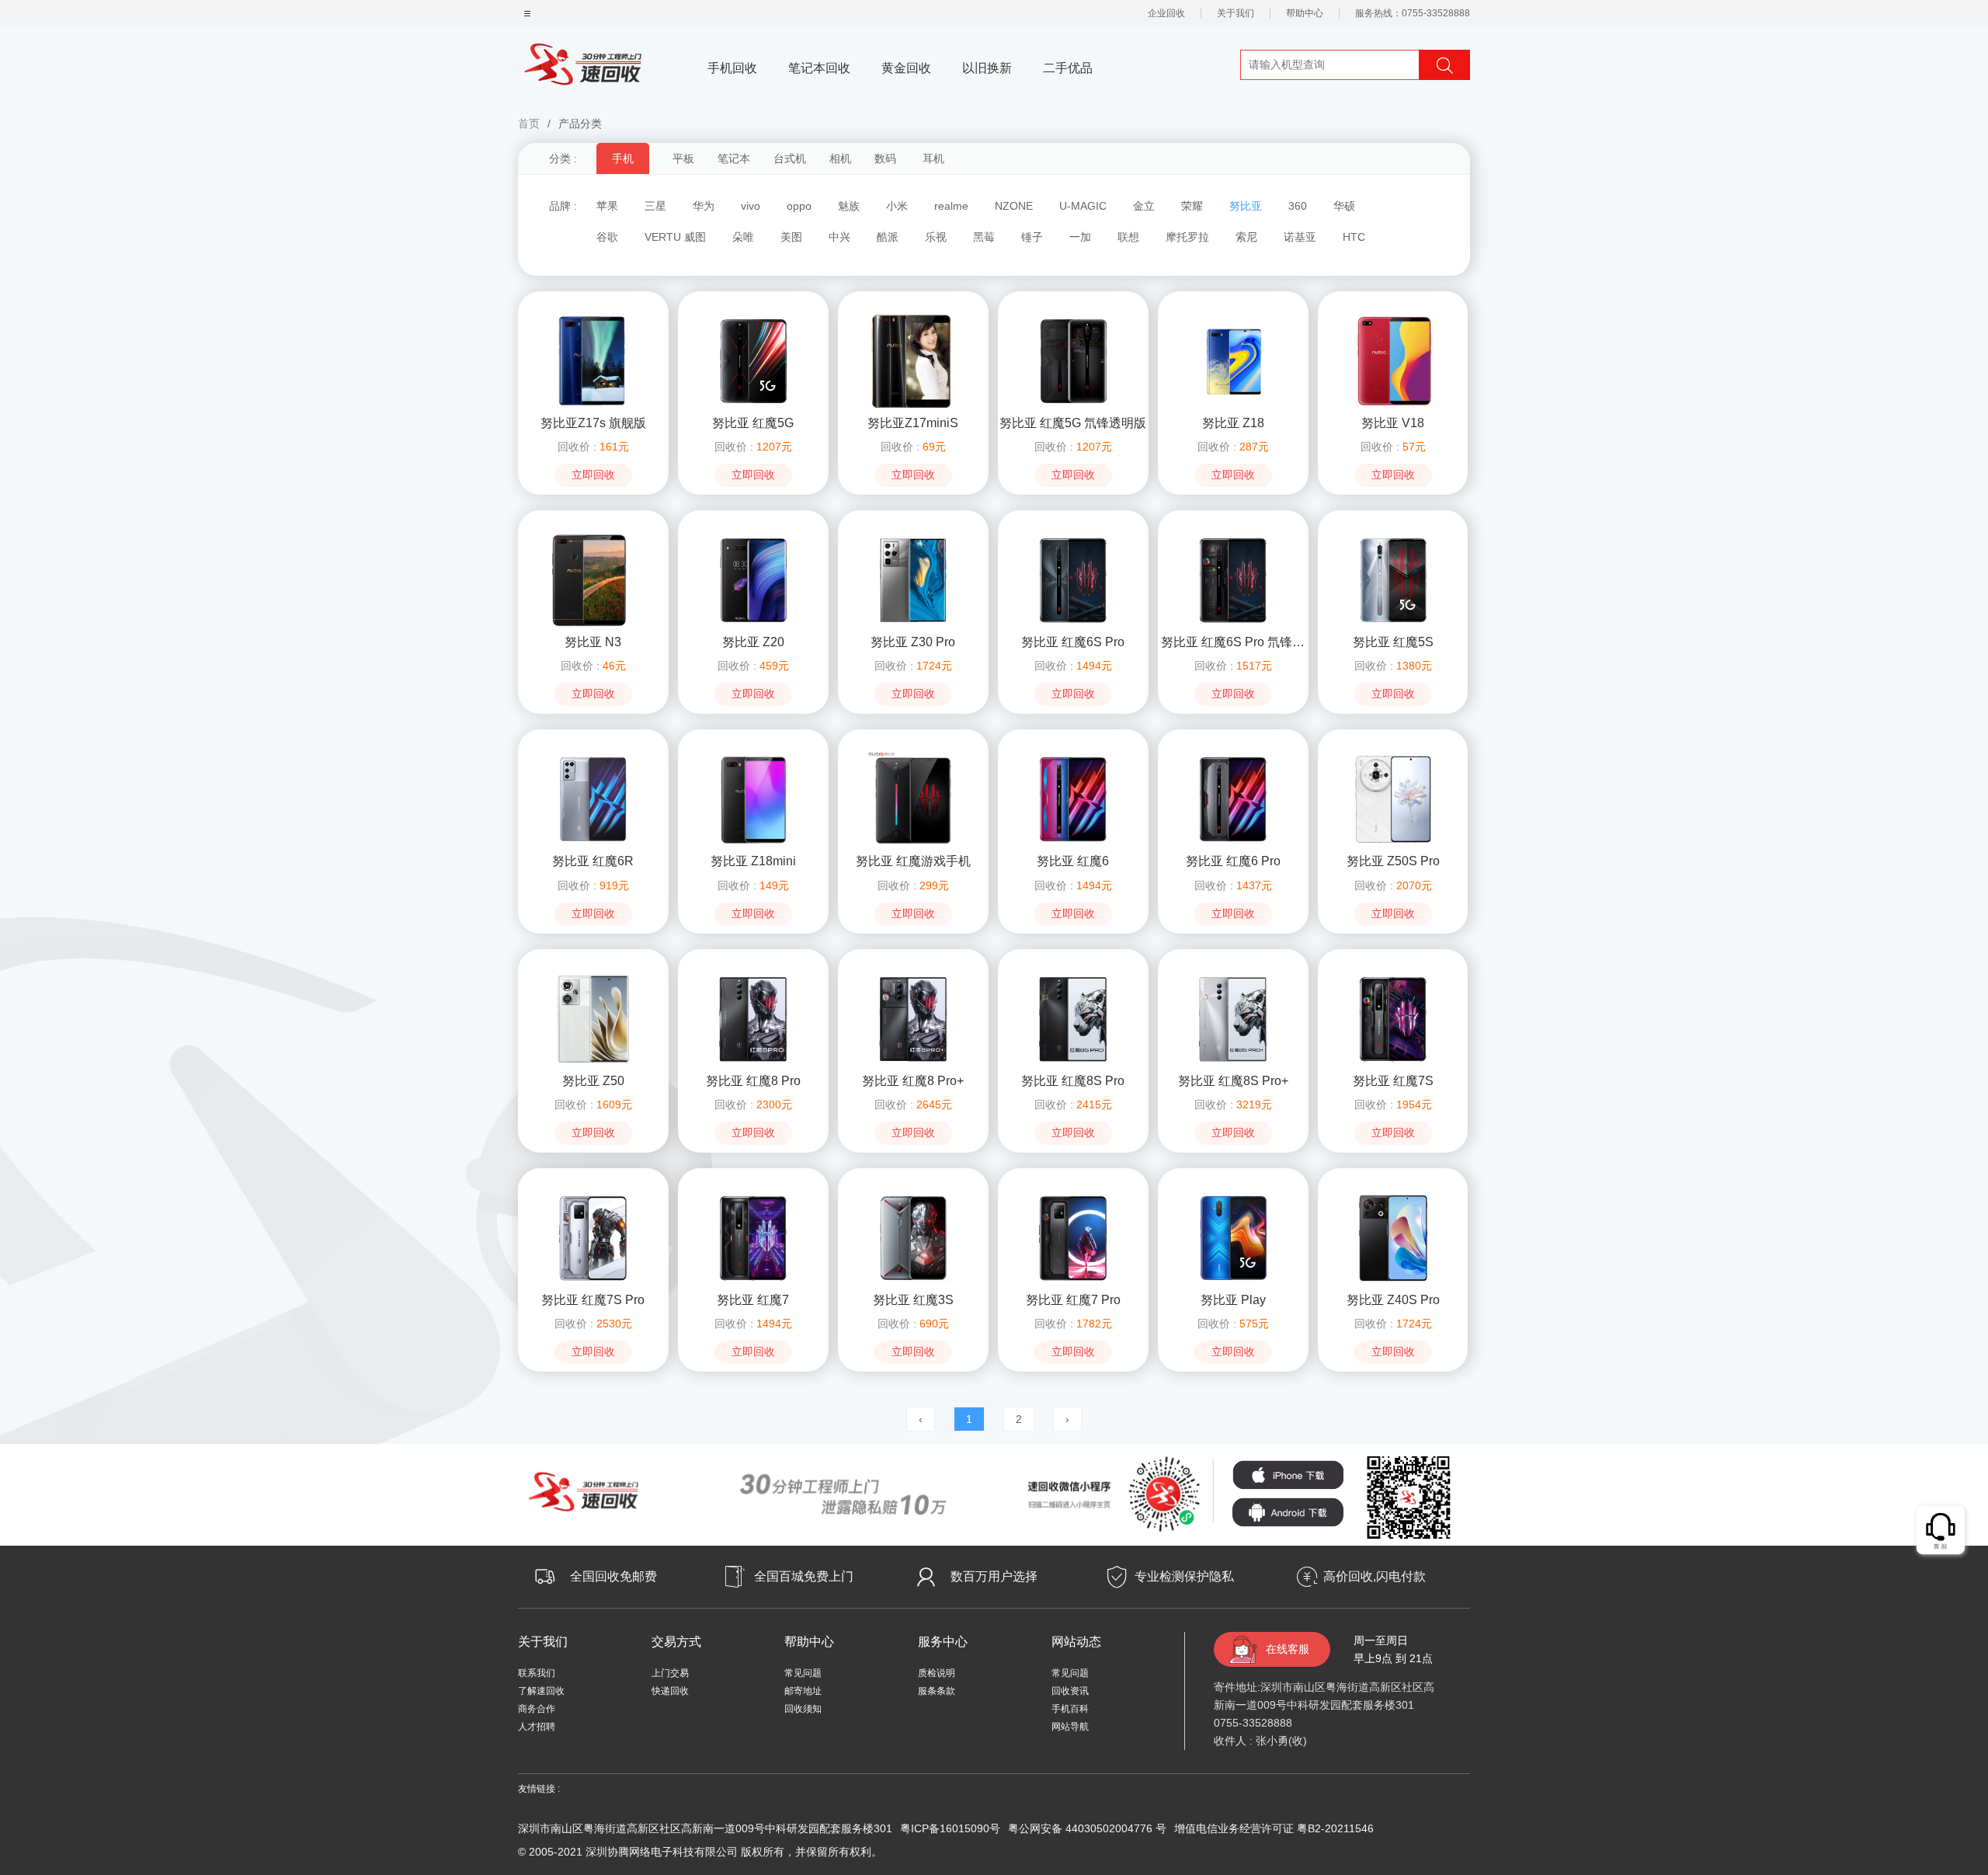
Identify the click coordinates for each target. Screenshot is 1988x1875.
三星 (655, 206)
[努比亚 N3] (593, 579)
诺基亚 (1300, 237)
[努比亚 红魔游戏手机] (913, 798)
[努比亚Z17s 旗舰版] (593, 360)
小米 (897, 206)
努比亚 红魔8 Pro (753, 1081)
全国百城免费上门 (804, 1576)
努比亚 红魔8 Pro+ (913, 1081)
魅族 (849, 206)
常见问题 (803, 1673)
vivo (751, 206)
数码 (885, 158)
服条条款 (937, 1691)
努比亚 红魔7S (1393, 1081)
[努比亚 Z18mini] (753, 798)
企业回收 (1166, 13)
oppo (799, 206)
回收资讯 (1070, 1691)
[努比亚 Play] (1233, 1237)
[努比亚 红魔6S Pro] (1073, 579)
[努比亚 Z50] (593, 1018)
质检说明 (937, 1673)
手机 (623, 158)
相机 (840, 158)
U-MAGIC (1083, 206)
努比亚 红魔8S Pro (1073, 1081)
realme (951, 206)
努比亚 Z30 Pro (913, 642)
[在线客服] (1941, 1531)
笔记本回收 (819, 68)
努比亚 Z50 (593, 1081)
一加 (1080, 237)
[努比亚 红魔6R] (593, 798)
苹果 (607, 206)
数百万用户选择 (994, 1576)
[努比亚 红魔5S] (1393, 579)
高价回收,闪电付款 (1375, 1576)
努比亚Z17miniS (913, 423)
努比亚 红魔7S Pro (593, 1300)
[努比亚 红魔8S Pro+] (1233, 1018)
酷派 (888, 237)
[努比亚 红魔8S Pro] (1073, 1018)
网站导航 (1070, 1727)
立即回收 (593, 475)
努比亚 (1246, 206)
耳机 (933, 158)
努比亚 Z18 (1233, 423)
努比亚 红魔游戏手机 (913, 861)
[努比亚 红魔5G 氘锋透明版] (1073, 360)
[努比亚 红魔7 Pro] (1073, 1237)
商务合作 (537, 1709)
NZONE (1014, 206)
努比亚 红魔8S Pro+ (1233, 1081)
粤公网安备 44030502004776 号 (1087, 1828)
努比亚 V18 (1393, 423)
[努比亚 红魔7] (753, 1237)
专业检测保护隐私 (1184, 1576)
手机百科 (1070, 1709)
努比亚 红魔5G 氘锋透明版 (1073, 423)
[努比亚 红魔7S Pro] (593, 1237)
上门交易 (670, 1673)
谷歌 (607, 237)
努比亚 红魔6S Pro (1073, 642)
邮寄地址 (803, 1691)
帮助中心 (1305, 13)
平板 (683, 158)
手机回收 (732, 68)
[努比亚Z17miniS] (913, 360)
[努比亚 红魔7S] (1393, 1018)
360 (1298, 206)
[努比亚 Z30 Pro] (913, 579)
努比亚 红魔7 (753, 1300)
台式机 (790, 158)
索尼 (1246, 237)
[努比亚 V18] (1393, 360)
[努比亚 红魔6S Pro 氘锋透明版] (1233, 579)
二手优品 (1068, 68)
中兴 (839, 237)
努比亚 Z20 (753, 642)
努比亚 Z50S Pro (1393, 861)
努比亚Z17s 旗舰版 (593, 423)
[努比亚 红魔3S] (913, 1237)
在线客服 (1288, 1649)
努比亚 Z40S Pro (1393, 1300)
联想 (1128, 237)
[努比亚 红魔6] (1073, 798)
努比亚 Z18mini (753, 861)
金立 (1144, 206)
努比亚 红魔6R (593, 861)
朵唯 (743, 237)
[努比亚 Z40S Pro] (1393, 1237)
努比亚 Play (1233, 1300)
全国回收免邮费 (613, 1576)
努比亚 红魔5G (753, 423)
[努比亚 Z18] (1233, 360)
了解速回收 (541, 1691)
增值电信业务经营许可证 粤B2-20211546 (1274, 1828)
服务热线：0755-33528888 (1413, 13)
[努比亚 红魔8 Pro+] (913, 1018)
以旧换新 (987, 68)
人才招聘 (537, 1727)
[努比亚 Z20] (753, 579)
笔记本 (734, 158)
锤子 (1032, 237)
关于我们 (1236, 13)
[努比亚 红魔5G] (753, 360)
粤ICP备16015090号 (950, 1828)
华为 (704, 206)
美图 (791, 237)
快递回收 (670, 1691)
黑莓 (984, 237)
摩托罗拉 (1187, 237)
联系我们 (537, 1673)
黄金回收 (906, 68)
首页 (529, 123)
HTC (1354, 237)
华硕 (1344, 206)
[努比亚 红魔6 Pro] (1233, 798)
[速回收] (583, 62)
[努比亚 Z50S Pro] (1393, 798)
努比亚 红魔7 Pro (1073, 1300)
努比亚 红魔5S (1393, 642)
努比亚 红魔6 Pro (1233, 861)
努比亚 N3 (593, 642)
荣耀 (1192, 206)
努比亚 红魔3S (913, 1300)
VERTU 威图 (675, 237)
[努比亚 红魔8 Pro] (753, 1018)
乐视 (936, 237)
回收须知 (803, 1709)
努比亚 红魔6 (1073, 861)
